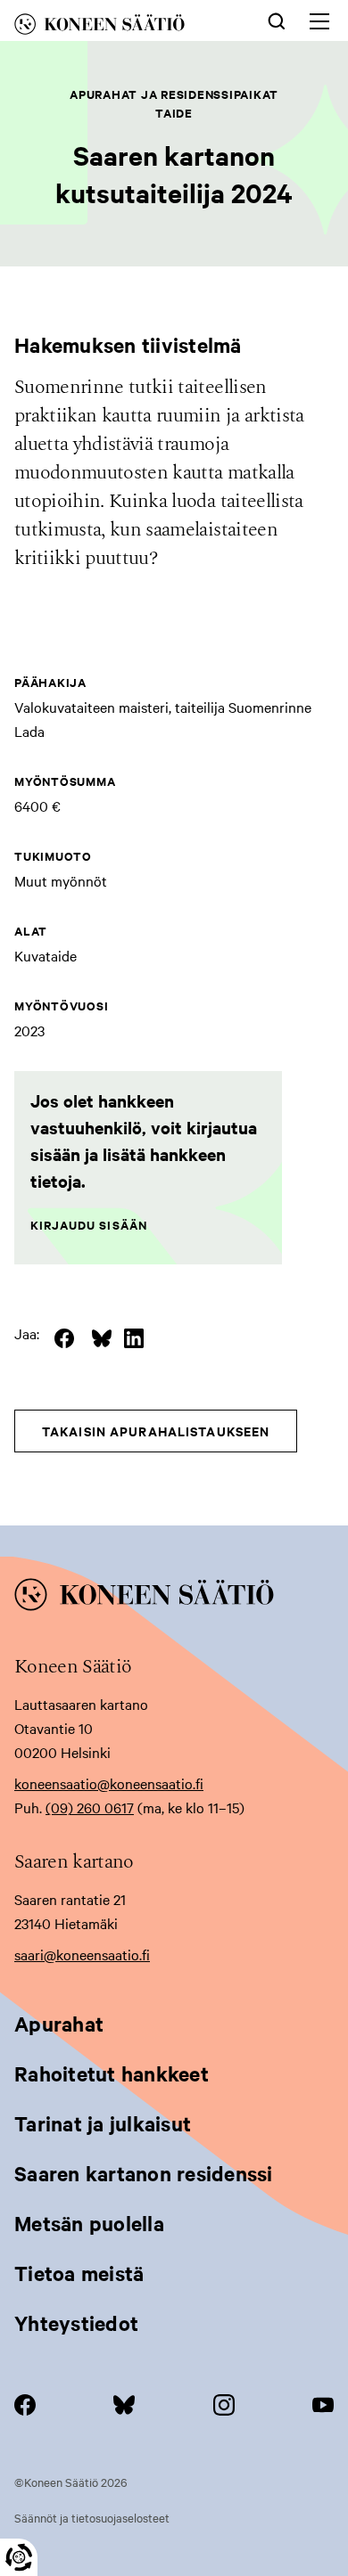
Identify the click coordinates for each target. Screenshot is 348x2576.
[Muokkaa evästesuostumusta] (19, 2557)
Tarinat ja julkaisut (103, 2123)
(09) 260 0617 (90, 1807)
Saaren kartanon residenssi (144, 2173)
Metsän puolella (89, 2223)
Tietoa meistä (79, 2273)
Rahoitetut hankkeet (112, 2073)
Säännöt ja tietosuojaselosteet (92, 2517)
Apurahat (59, 2024)
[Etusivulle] (119, 27)
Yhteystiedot (76, 2323)
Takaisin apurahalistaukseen (156, 1431)
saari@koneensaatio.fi (82, 1954)
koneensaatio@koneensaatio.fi (109, 1783)
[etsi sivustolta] (277, 20)
